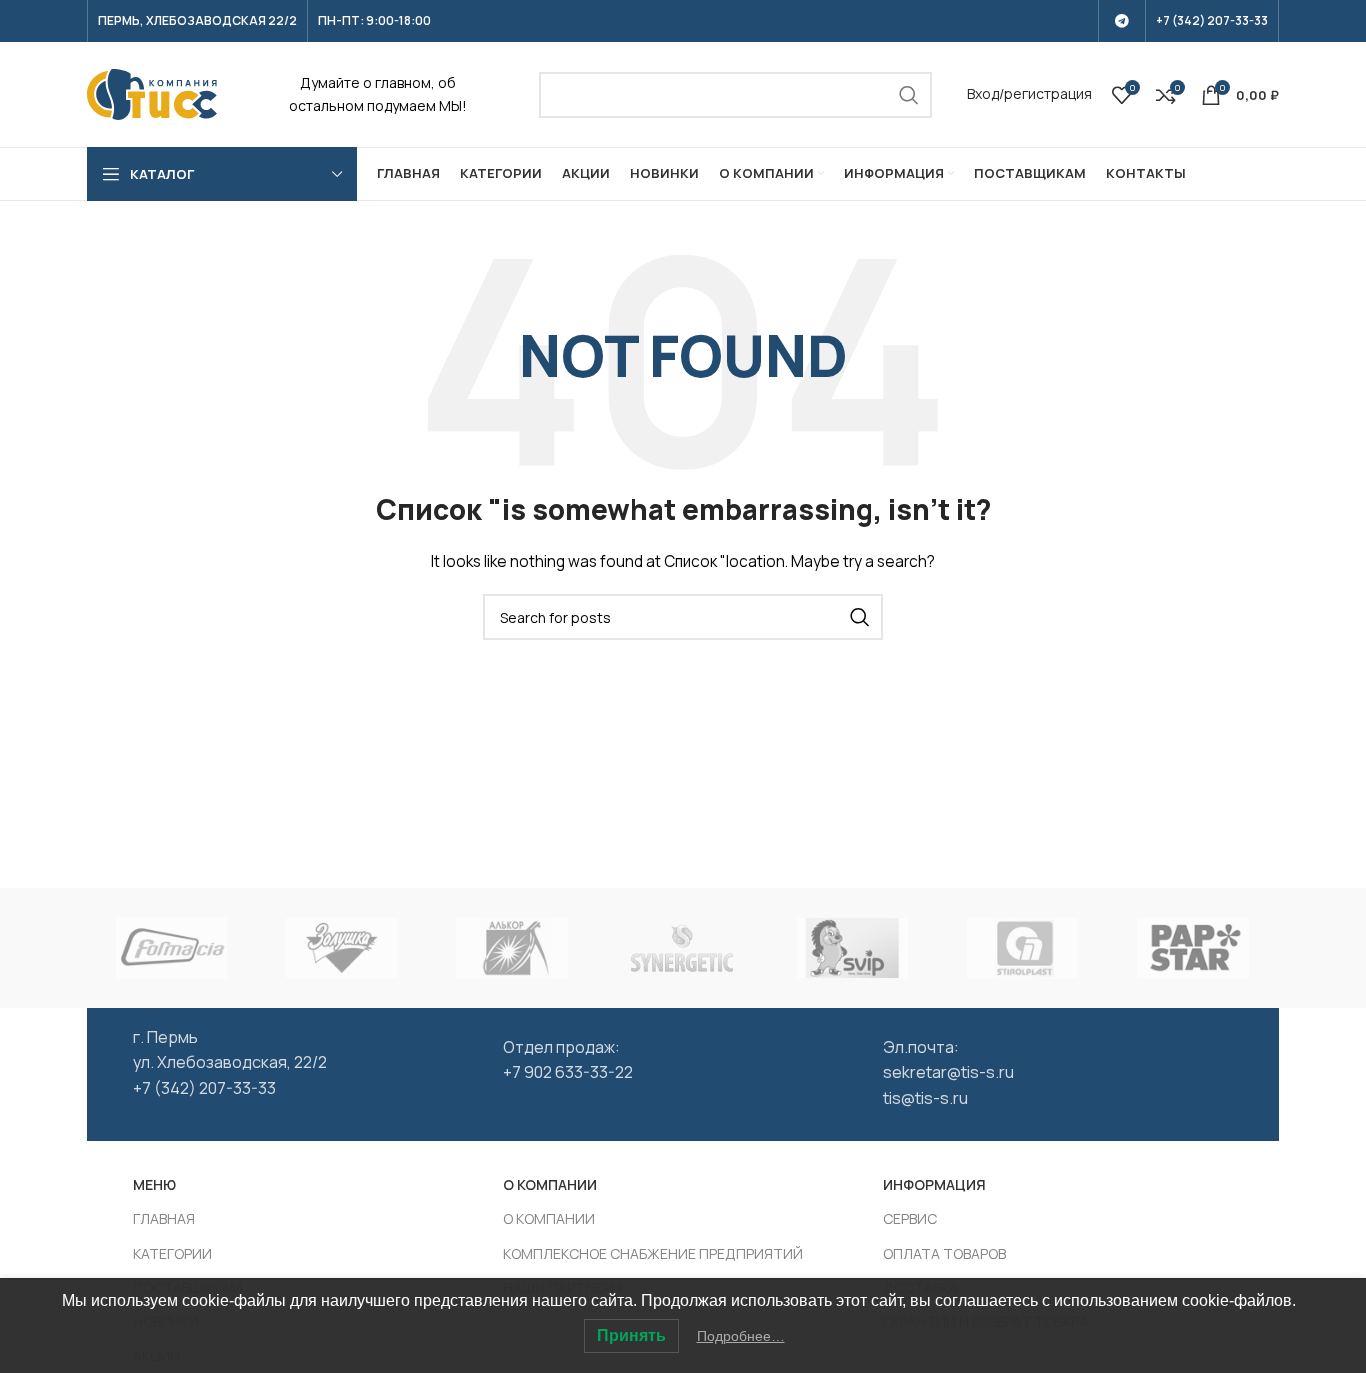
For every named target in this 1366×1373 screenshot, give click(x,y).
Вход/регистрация (1029, 93)
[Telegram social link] (1122, 21)
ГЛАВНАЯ (164, 1218)
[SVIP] (852, 948)
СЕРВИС (910, 1218)
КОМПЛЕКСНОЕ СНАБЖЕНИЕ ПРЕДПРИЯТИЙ (653, 1253)
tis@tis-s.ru (925, 1098)
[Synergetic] (682, 947)
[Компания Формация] (172, 948)
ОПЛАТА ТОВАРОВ (944, 1253)
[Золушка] (342, 948)
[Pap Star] (1193, 948)
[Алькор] (512, 948)
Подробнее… (741, 1336)
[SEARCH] (909, 95)
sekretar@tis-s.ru (948, 1072)
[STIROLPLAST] (1023, 948)
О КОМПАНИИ (549, 1218)
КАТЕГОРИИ (172, 1253)
